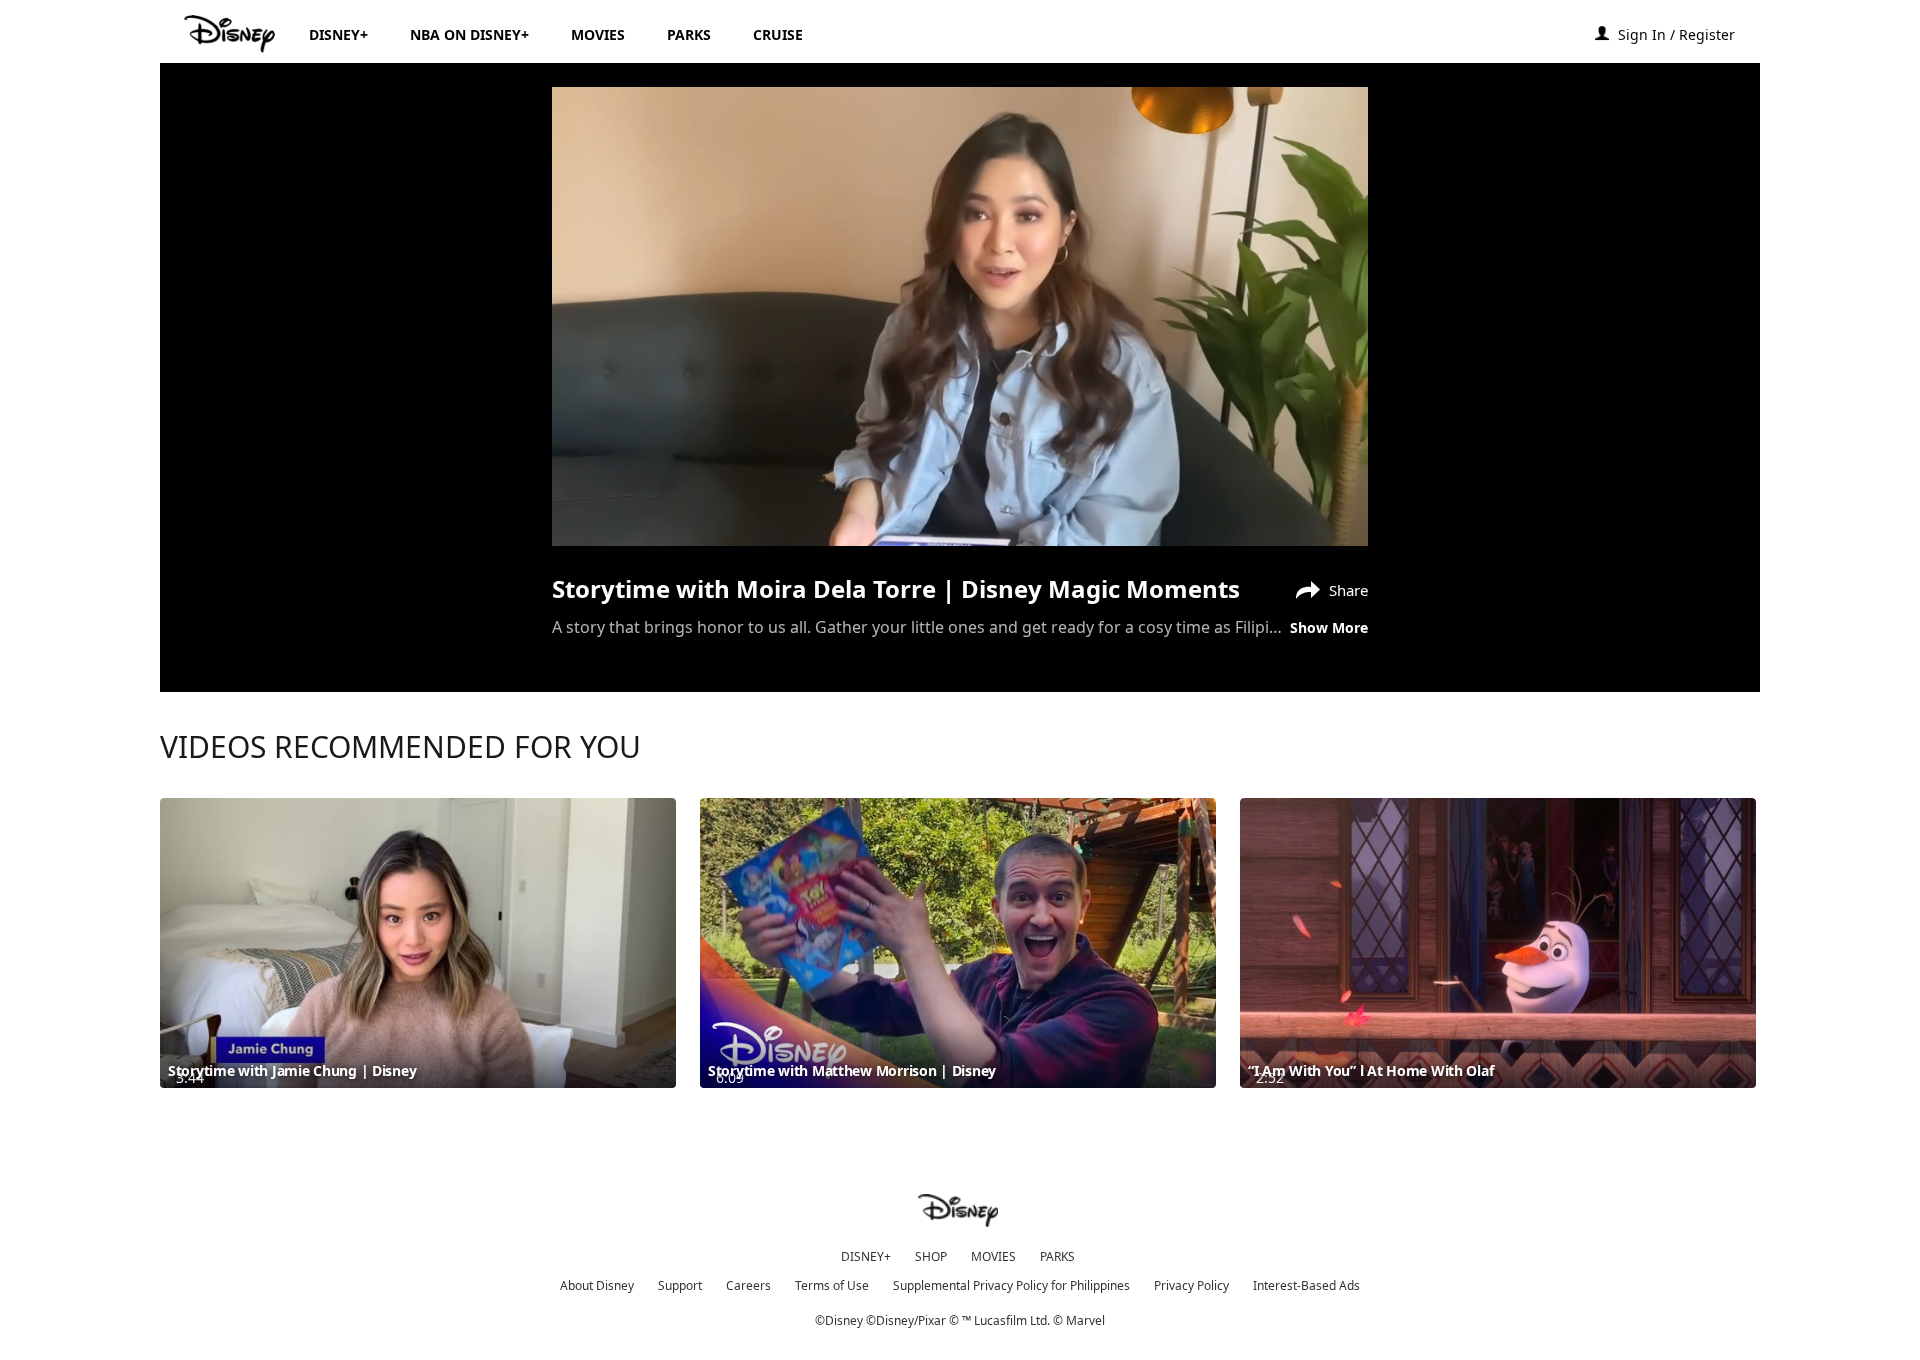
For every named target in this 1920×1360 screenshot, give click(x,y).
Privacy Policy (1191, 1285)
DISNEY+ (866, 1256)
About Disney (597, 1285)
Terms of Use (832, 1285)
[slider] (960, 491)
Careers (748, 1285)
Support (680, 1285)
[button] (1686, 33)
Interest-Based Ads (1306, 1285)
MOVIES (993, 1256)
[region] (960, 316)
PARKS (1057, 1256)
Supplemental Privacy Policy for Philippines (1011, 1285)
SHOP (931, 1256)
